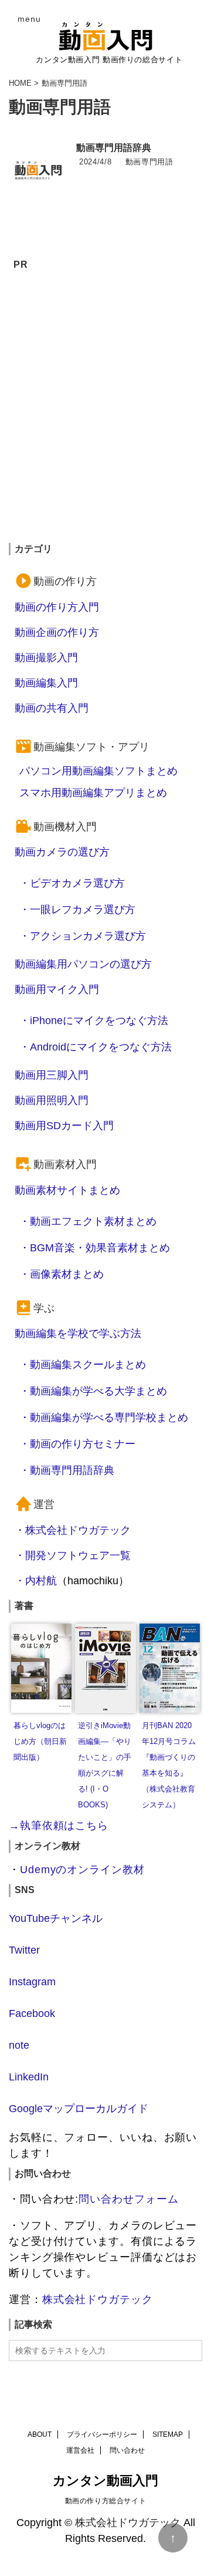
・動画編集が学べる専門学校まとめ (104, 1417)
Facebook (32, 2013)
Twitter (24, 1950)
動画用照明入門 (52, 1100)
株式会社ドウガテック (98, 2299)
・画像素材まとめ (62, 1274)
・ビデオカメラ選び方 (72, 883)
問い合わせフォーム (128, 2199)
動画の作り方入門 (57, 607)
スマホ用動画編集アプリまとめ (93, 793)
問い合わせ (127, 2450)
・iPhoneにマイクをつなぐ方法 (94, 1021)
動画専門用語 (149, 162)
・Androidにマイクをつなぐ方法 (96, 1047)
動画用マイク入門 (57, 989)
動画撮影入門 (46, 658)
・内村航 (36, 1581)
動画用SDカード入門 (64, 1126)
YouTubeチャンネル (56, 1918)
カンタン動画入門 (105, 2481)
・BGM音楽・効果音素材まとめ (95, 1248)
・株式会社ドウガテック (73, 1530)
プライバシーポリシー (102, 2434)
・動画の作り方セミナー (77, 1444)
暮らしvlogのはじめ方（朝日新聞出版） (40, 1742)
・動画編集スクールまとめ (83, 1365)
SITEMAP (168, 2434)
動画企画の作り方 (57, 632)
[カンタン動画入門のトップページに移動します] (105, 36)
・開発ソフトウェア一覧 (73, 1555)
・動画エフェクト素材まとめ (88, 1221)
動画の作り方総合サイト (106, 2501)
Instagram (32, 1982)
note (19, 2045)
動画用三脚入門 (52, 1075)
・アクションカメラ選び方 (83, 936)
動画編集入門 (46, 683)
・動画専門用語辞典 (67, 1470)
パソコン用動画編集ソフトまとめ (98, 771)
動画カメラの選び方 (62, 852)
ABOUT (40, 2434)
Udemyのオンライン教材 (82, 1870)
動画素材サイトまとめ (67, 1190)
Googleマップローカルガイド (79, 2109)
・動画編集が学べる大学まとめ (93, 1391)
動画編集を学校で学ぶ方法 (78, 1334)
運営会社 (80, 2450)
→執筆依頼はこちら (59, 1826)
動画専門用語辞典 (114, 148)
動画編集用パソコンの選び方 (83, 964)
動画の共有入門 (52, 708)
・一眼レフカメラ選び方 (77, 910)
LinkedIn (29, 2077)
